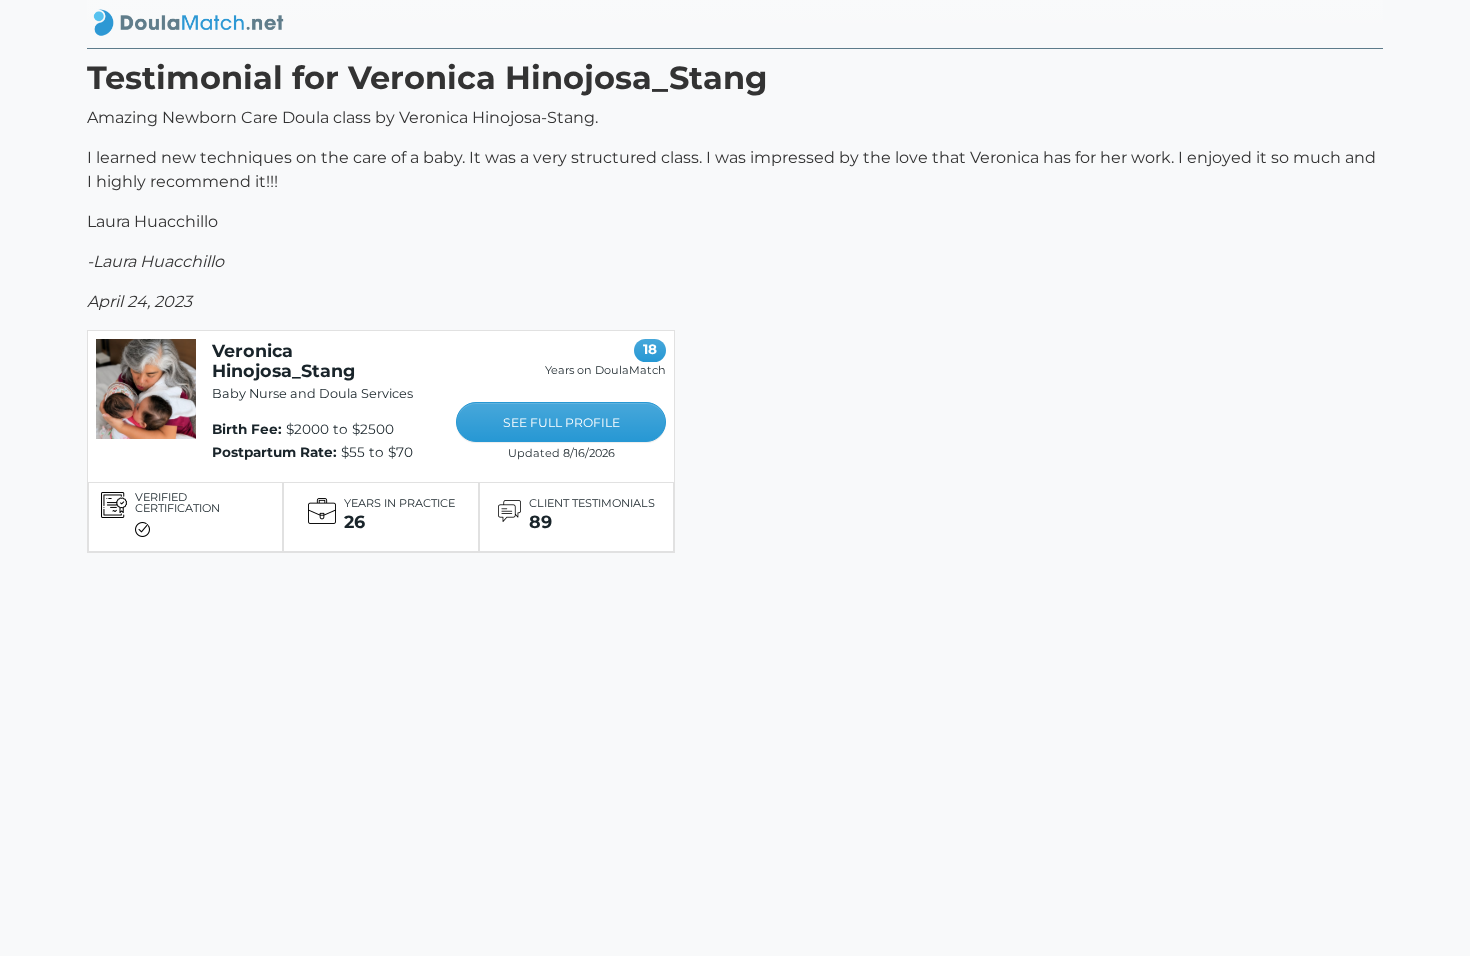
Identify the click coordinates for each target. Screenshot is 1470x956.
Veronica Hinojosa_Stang (283, 360)
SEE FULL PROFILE (561, 422)
